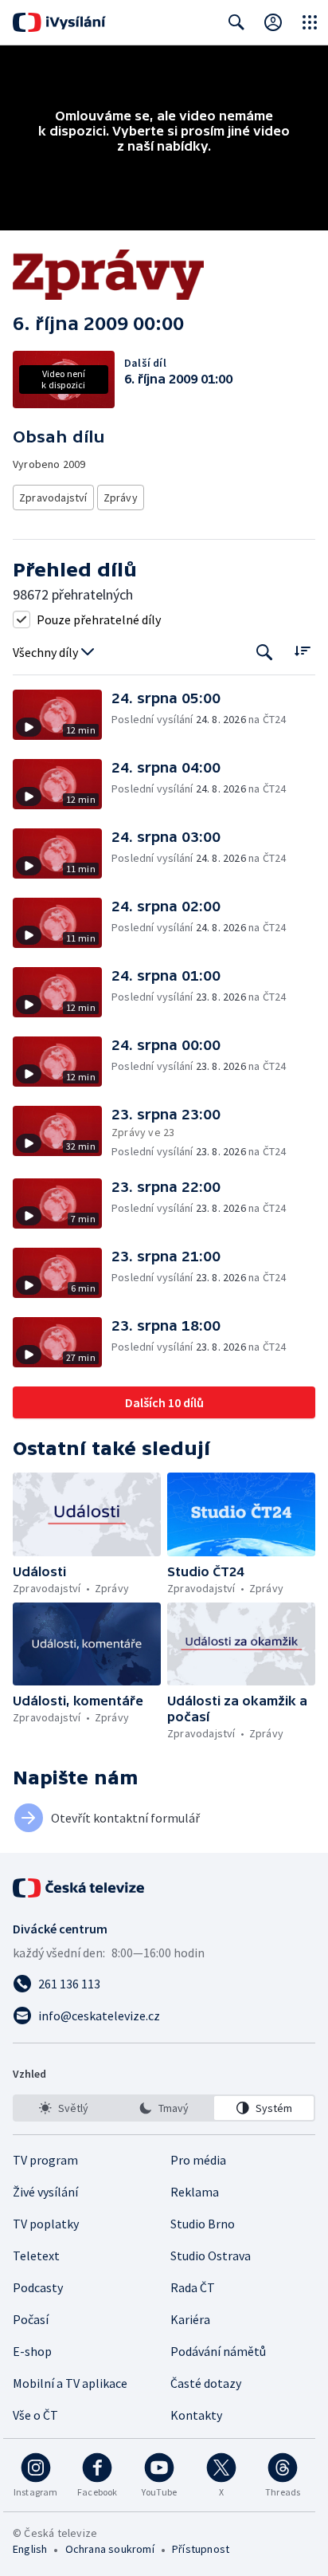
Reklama (195, 2192)
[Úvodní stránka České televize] (80, 1888)
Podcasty (38, 2287)
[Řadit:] (302, 651)
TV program (45, 2160)
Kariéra (190, 2319)
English (30, 2549)
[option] (64, 2108)
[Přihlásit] (273, 22)
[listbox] (164, 2108)
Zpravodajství (53, 498)
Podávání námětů (218, 2351)
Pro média (198, 2160)
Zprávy (121, 498)
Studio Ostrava (211, 2255)
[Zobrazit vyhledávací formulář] (236, 22)
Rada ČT (193, 2287)
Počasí (31, 2319)
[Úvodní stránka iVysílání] (59, 22)
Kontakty (196, 2415)
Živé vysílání (45, 2192)
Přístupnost (201, 2549)
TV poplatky (46, 2224)
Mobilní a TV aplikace (70, 2383)
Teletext (36, 2255)
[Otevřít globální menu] (310, 22)
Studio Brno (203, 2224)
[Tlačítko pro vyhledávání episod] (265, 653)
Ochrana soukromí (110, 2549)
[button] (62, 715)
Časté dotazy (206, 2383)
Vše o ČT (35, 2415)
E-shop (32, 2351)
